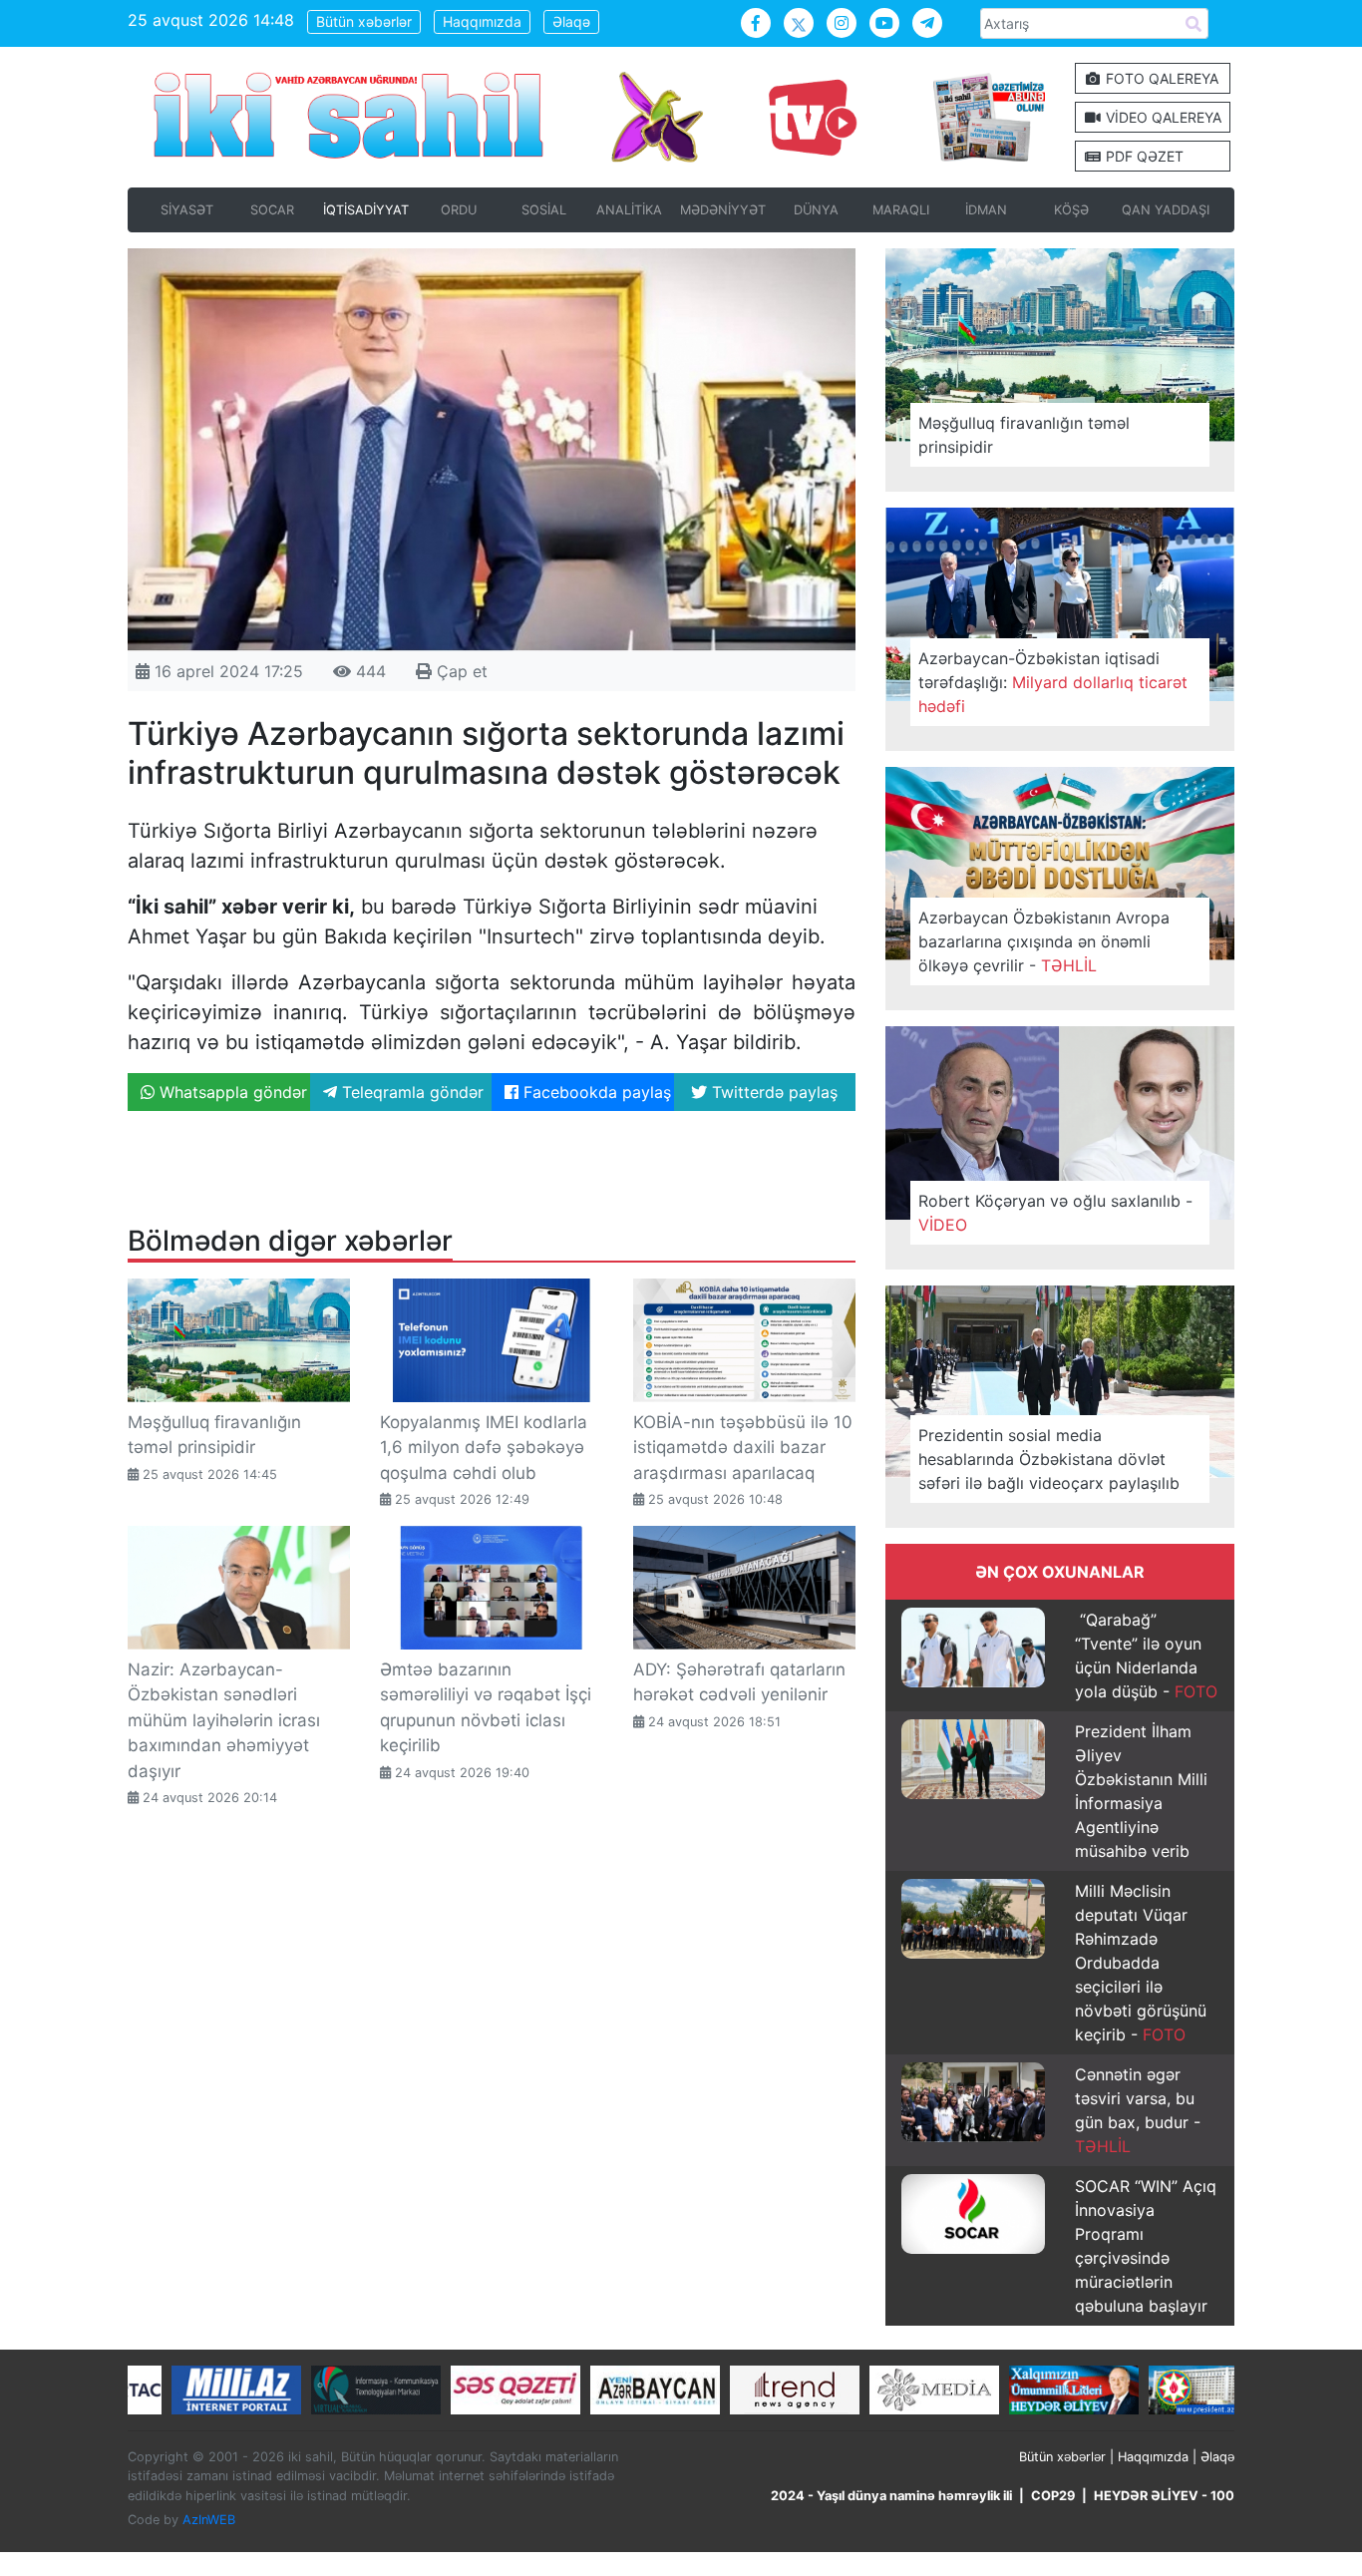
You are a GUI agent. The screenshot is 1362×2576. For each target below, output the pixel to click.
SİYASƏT (187, 210)
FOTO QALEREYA (1160, 78)
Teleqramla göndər (410, 1092)
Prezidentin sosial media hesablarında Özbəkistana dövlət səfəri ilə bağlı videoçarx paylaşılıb (1049, 1459)
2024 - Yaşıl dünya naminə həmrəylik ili (891, 2496)
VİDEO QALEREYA (1162, 117)
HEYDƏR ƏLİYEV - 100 (1164, 2496)
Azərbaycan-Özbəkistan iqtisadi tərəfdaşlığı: (1053, 682)
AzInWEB (209, 2520)
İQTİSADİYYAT (366, 210)
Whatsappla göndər (231, 1092)
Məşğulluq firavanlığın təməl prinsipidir (1024, 435)
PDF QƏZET (1143, 156)
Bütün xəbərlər (364, 21)
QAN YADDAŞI (1166, 210)
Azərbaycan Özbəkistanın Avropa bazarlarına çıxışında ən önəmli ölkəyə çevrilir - (1044, 941)
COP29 (1053, 2496)
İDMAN (986, 210)
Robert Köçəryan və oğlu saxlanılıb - (1055, 1213)
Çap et (460, 671)
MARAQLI (901, 210)
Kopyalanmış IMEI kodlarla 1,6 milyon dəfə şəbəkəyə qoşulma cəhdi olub (484, 1448)
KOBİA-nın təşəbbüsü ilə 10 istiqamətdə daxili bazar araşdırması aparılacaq (743, 1448)
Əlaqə (571, 21)
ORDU (459, 210)
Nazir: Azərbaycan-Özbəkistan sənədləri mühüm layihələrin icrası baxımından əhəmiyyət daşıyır (224, 1720)
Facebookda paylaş (595, 1092)
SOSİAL (544, 210)
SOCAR (272, 210)
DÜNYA (816, 210)
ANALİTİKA (629, 210)
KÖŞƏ (1071, 210)
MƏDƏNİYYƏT (723, 210)
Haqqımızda (482, 21)
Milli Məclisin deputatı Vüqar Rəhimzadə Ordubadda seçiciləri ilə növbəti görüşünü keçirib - (1141, 1963)
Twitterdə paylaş (772, 1092)
